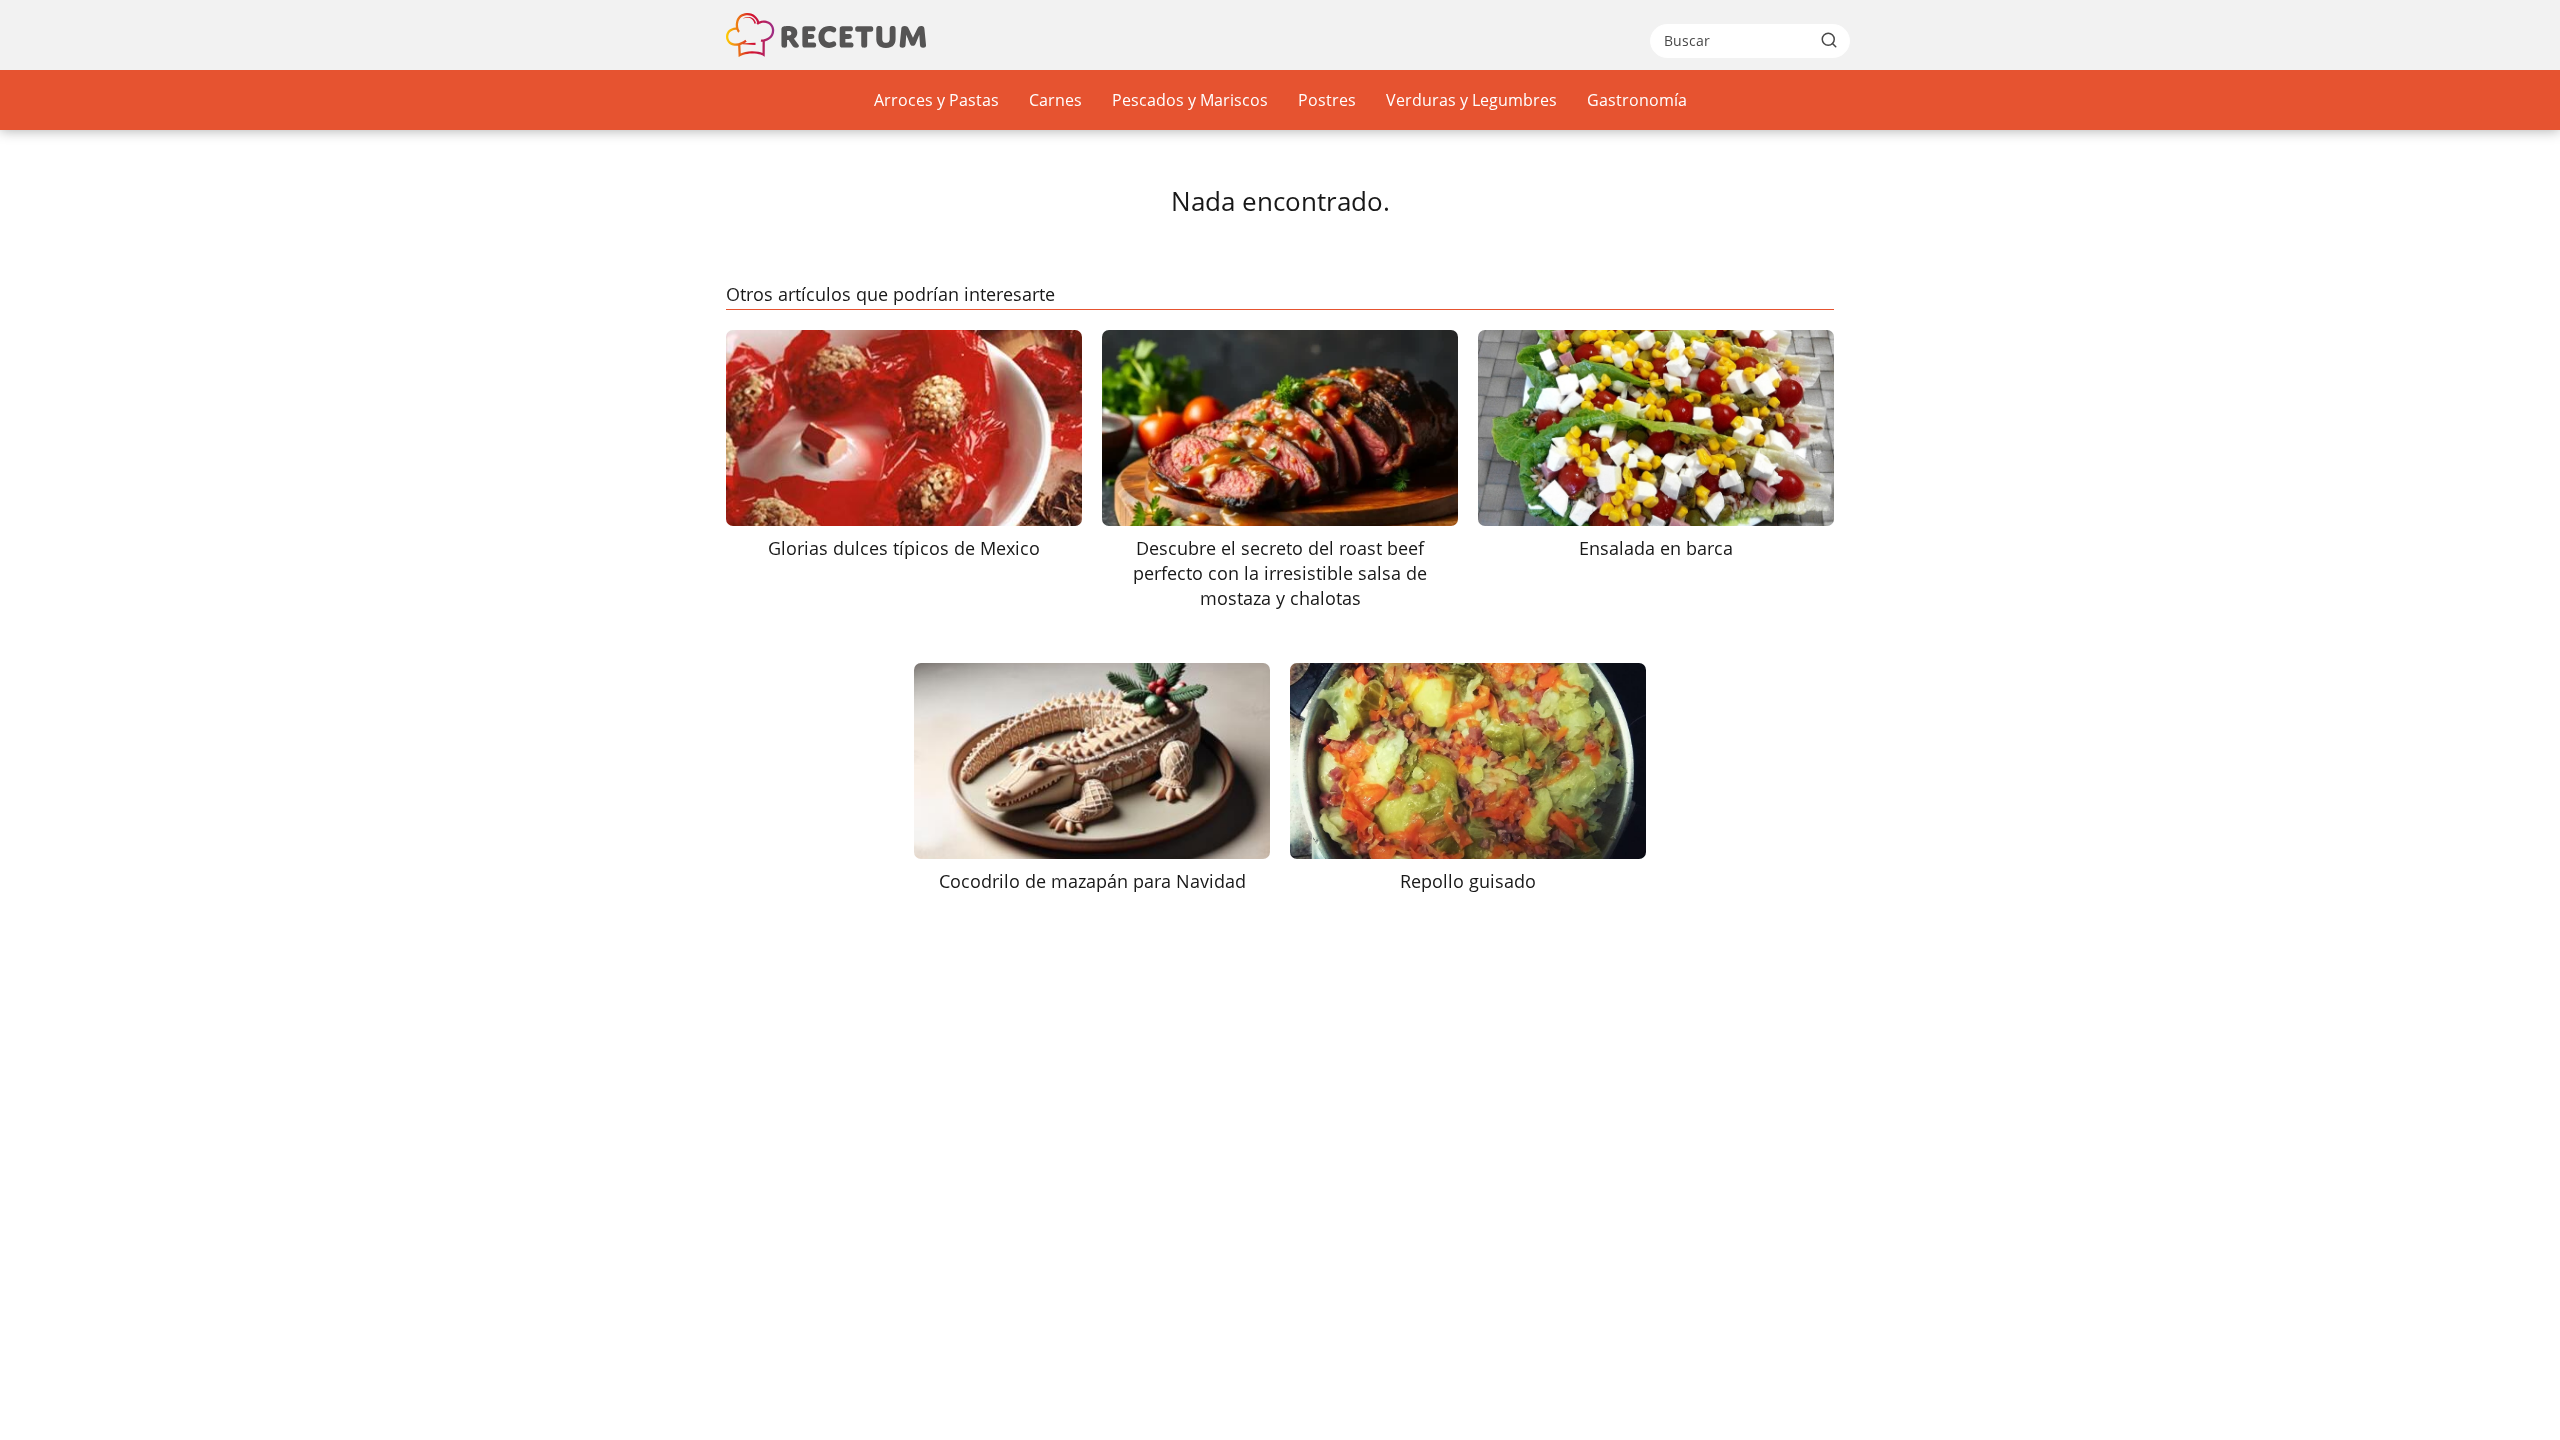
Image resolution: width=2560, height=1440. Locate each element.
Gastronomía (1637, 100)
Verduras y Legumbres (1471, 100)
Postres (1327, 100)
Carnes (1055, 100)
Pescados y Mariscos (1190, 100)
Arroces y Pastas (936, 100)
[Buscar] (1829, 40)
